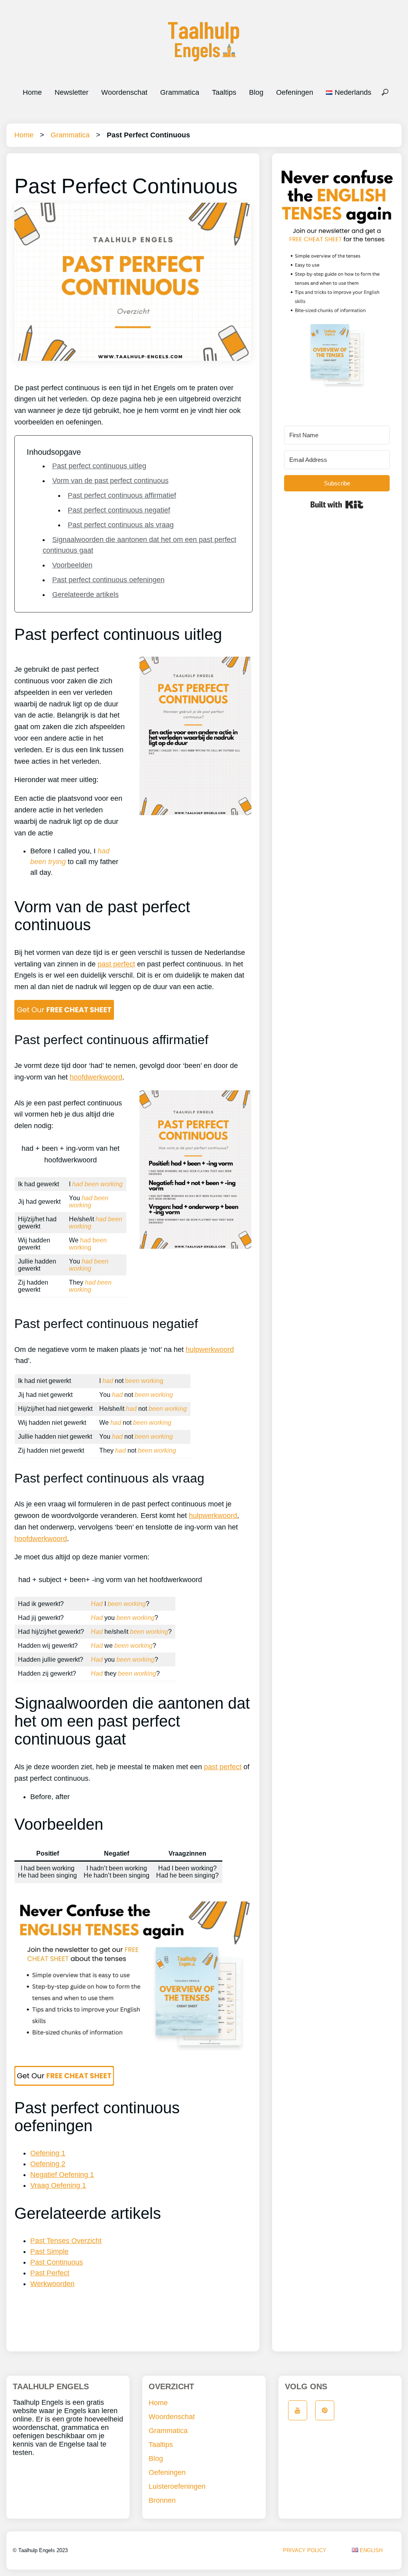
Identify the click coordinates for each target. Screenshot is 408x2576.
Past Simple (49, 2251)
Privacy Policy (305, 2550)
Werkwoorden (52, 2284)
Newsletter (72, 92)
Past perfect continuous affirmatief (122, 495)
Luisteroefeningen (177, 2486)
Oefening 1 (48, 2153)
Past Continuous (57, 2262)
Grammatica (180, 92)
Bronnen (162, 2500)
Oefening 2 (48, 2164)
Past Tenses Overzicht (66, 2241)
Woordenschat (124, 92)
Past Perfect (50, 2273)
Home (32, 92)
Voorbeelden (72, 565)
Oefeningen (295, 92)
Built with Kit (337, 505)
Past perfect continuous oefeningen (108, 580)
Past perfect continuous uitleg (99, 466)
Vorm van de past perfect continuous (110, 481)
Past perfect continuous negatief (119, 510)
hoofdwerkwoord (96, 1077)
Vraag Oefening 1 (58, 2185)
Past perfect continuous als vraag (121, 525)
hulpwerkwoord (210, 1350)
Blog (256, 92)
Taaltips (224, 92)
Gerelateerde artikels (85, 595)
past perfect (116, 964)
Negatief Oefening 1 (62, 2175)
